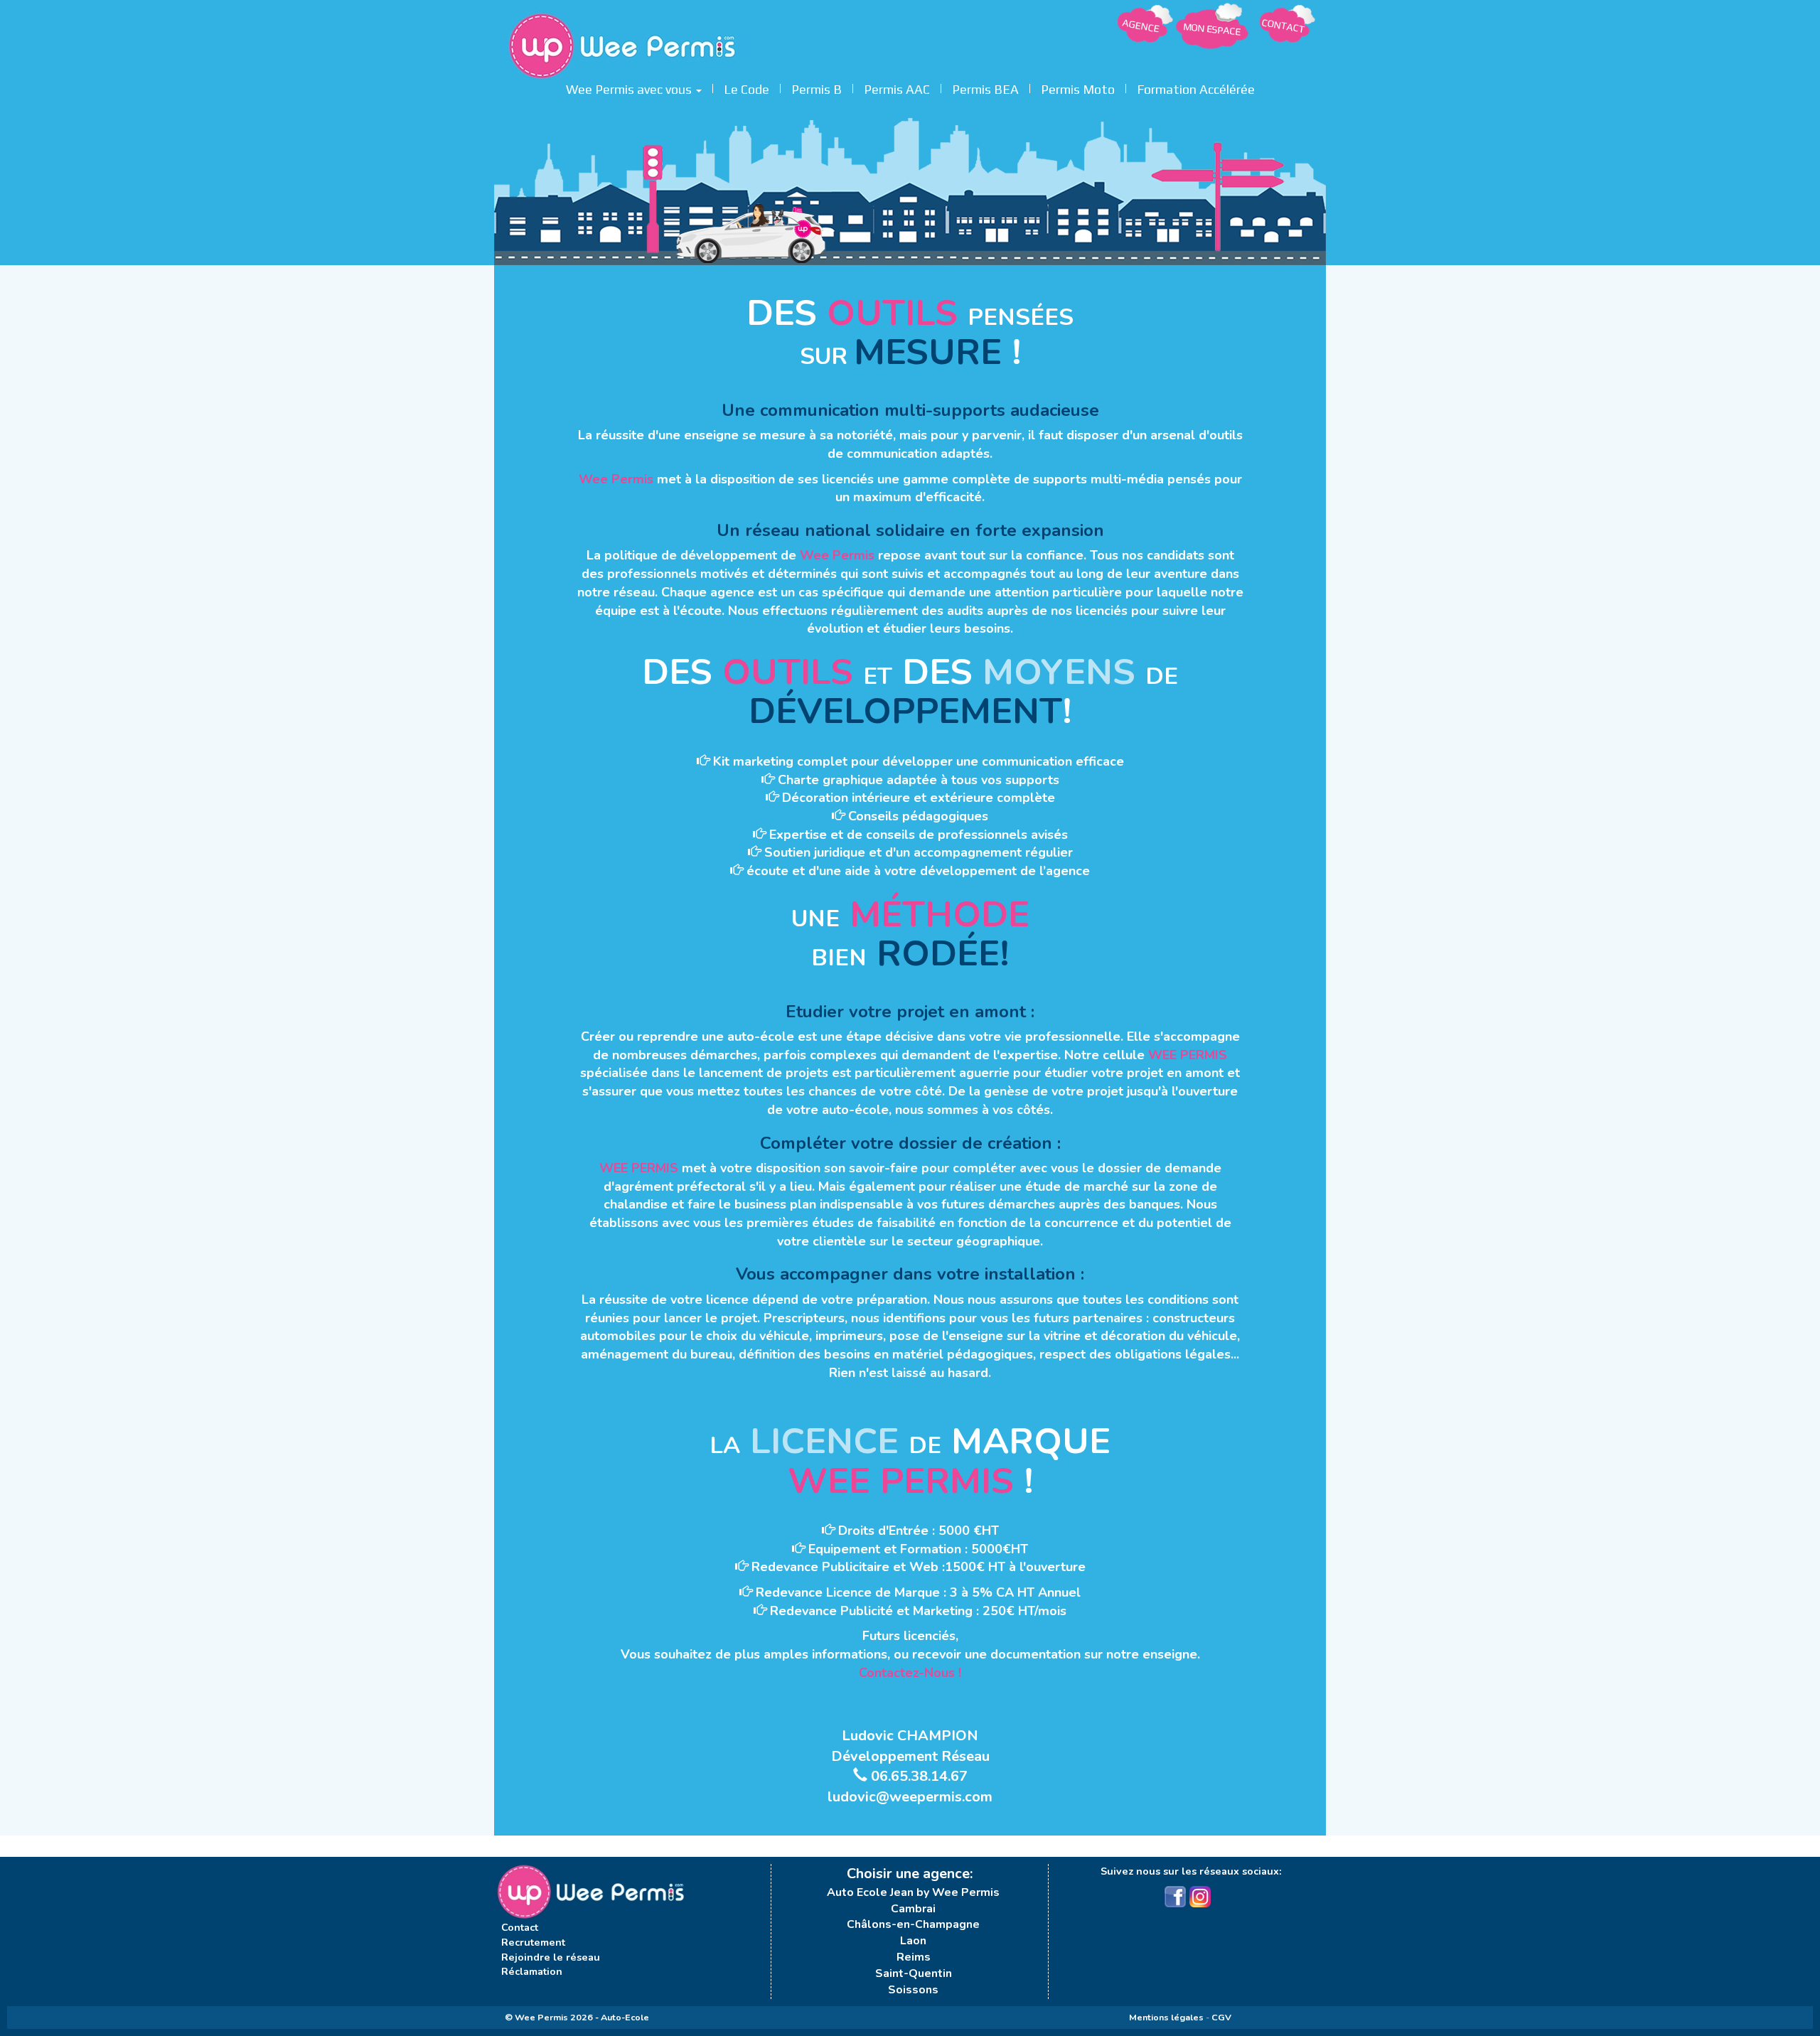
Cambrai (913, 1909)
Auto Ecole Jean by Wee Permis (913, 1892)
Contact (520, 1927)
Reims (914, 1957)
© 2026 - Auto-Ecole (577, 2017)
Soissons (913, 1990)
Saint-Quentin (914, 1973)
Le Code (746, 87)
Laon (913, 1941)
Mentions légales (1166, 2017)
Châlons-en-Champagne (913, 1924)
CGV (1221, 2017)
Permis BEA (985, 87)
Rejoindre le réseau (551, 1957)
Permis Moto (1078, 87)
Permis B (817, 87)
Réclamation (532, 1971)
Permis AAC (897, 87)
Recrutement (533, 1942)
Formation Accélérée (1196, 87)
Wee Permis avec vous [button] (630, 87)
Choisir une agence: (910, 1874)
